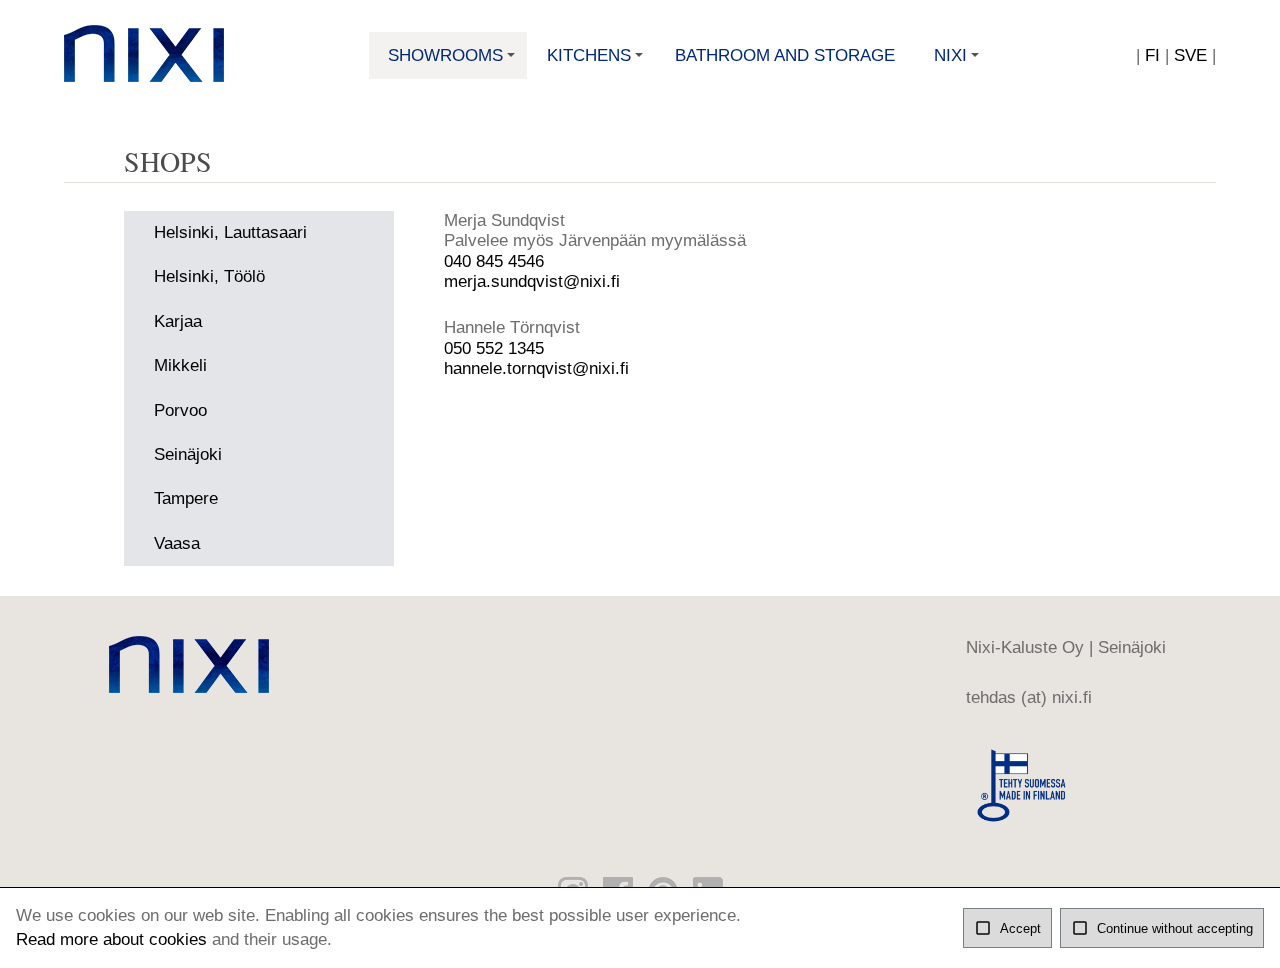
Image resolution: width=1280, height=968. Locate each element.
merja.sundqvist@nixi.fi (532, 281)
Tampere (186, 498)
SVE (1190, 55)
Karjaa (178, 321)
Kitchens (597, 62)
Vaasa (177, 543)
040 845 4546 (494, 261)
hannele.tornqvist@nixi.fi (536, 368)
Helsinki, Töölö (209, 276)
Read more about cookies (111, 939)
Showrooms (453, 62)
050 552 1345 (494, 348)
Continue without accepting (1162, 928)
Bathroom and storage (785, 55)
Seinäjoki (188, 454)
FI (1152, 55)
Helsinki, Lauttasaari (230, 232)
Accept (1007, 928)
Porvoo (180, 410)
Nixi (958, 62)
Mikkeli (180, 365)
